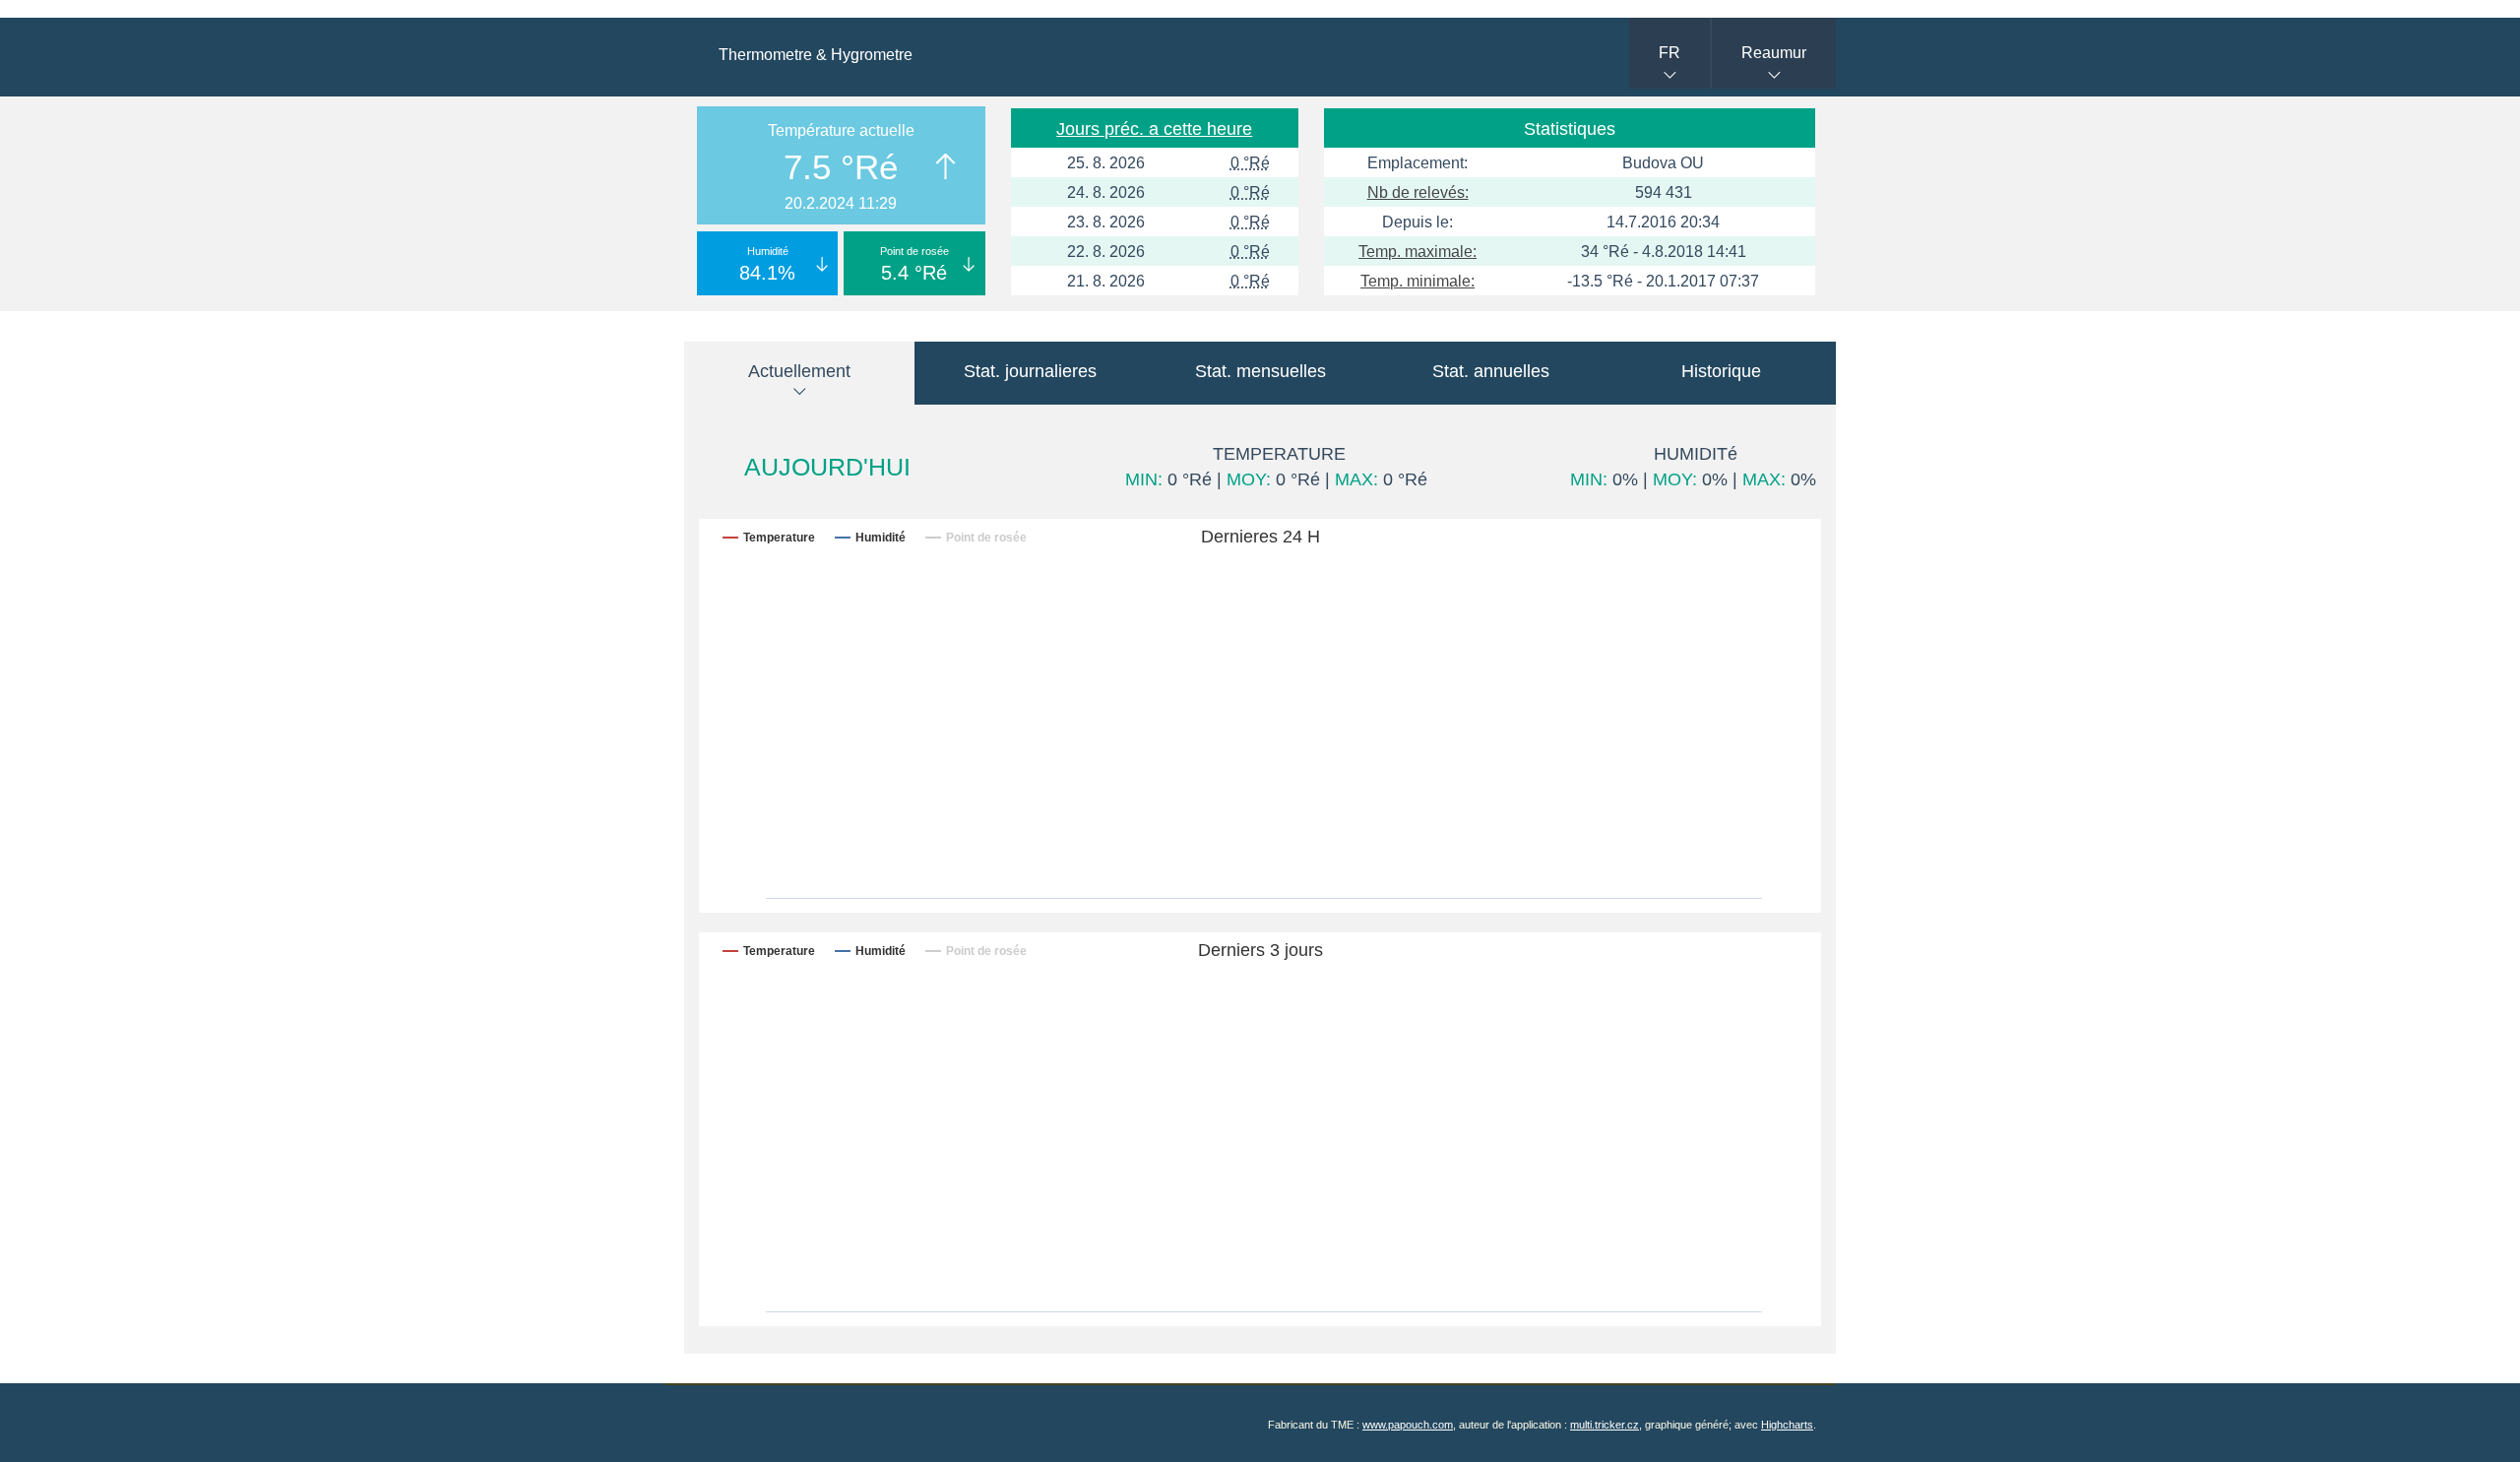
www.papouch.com (1408, 1425)
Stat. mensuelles (1260, 371)
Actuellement (799, 371)
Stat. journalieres (1030, 371)
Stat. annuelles (1491, 371)
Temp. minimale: (1417, 281)
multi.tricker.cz (1605, 1425)
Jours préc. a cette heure (1154, 129)
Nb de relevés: (1418, 192)
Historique (1721, 371)
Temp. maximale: (1417, 252)
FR (1669, 53)
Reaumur (1774, 53)
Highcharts (1787, 1425)
